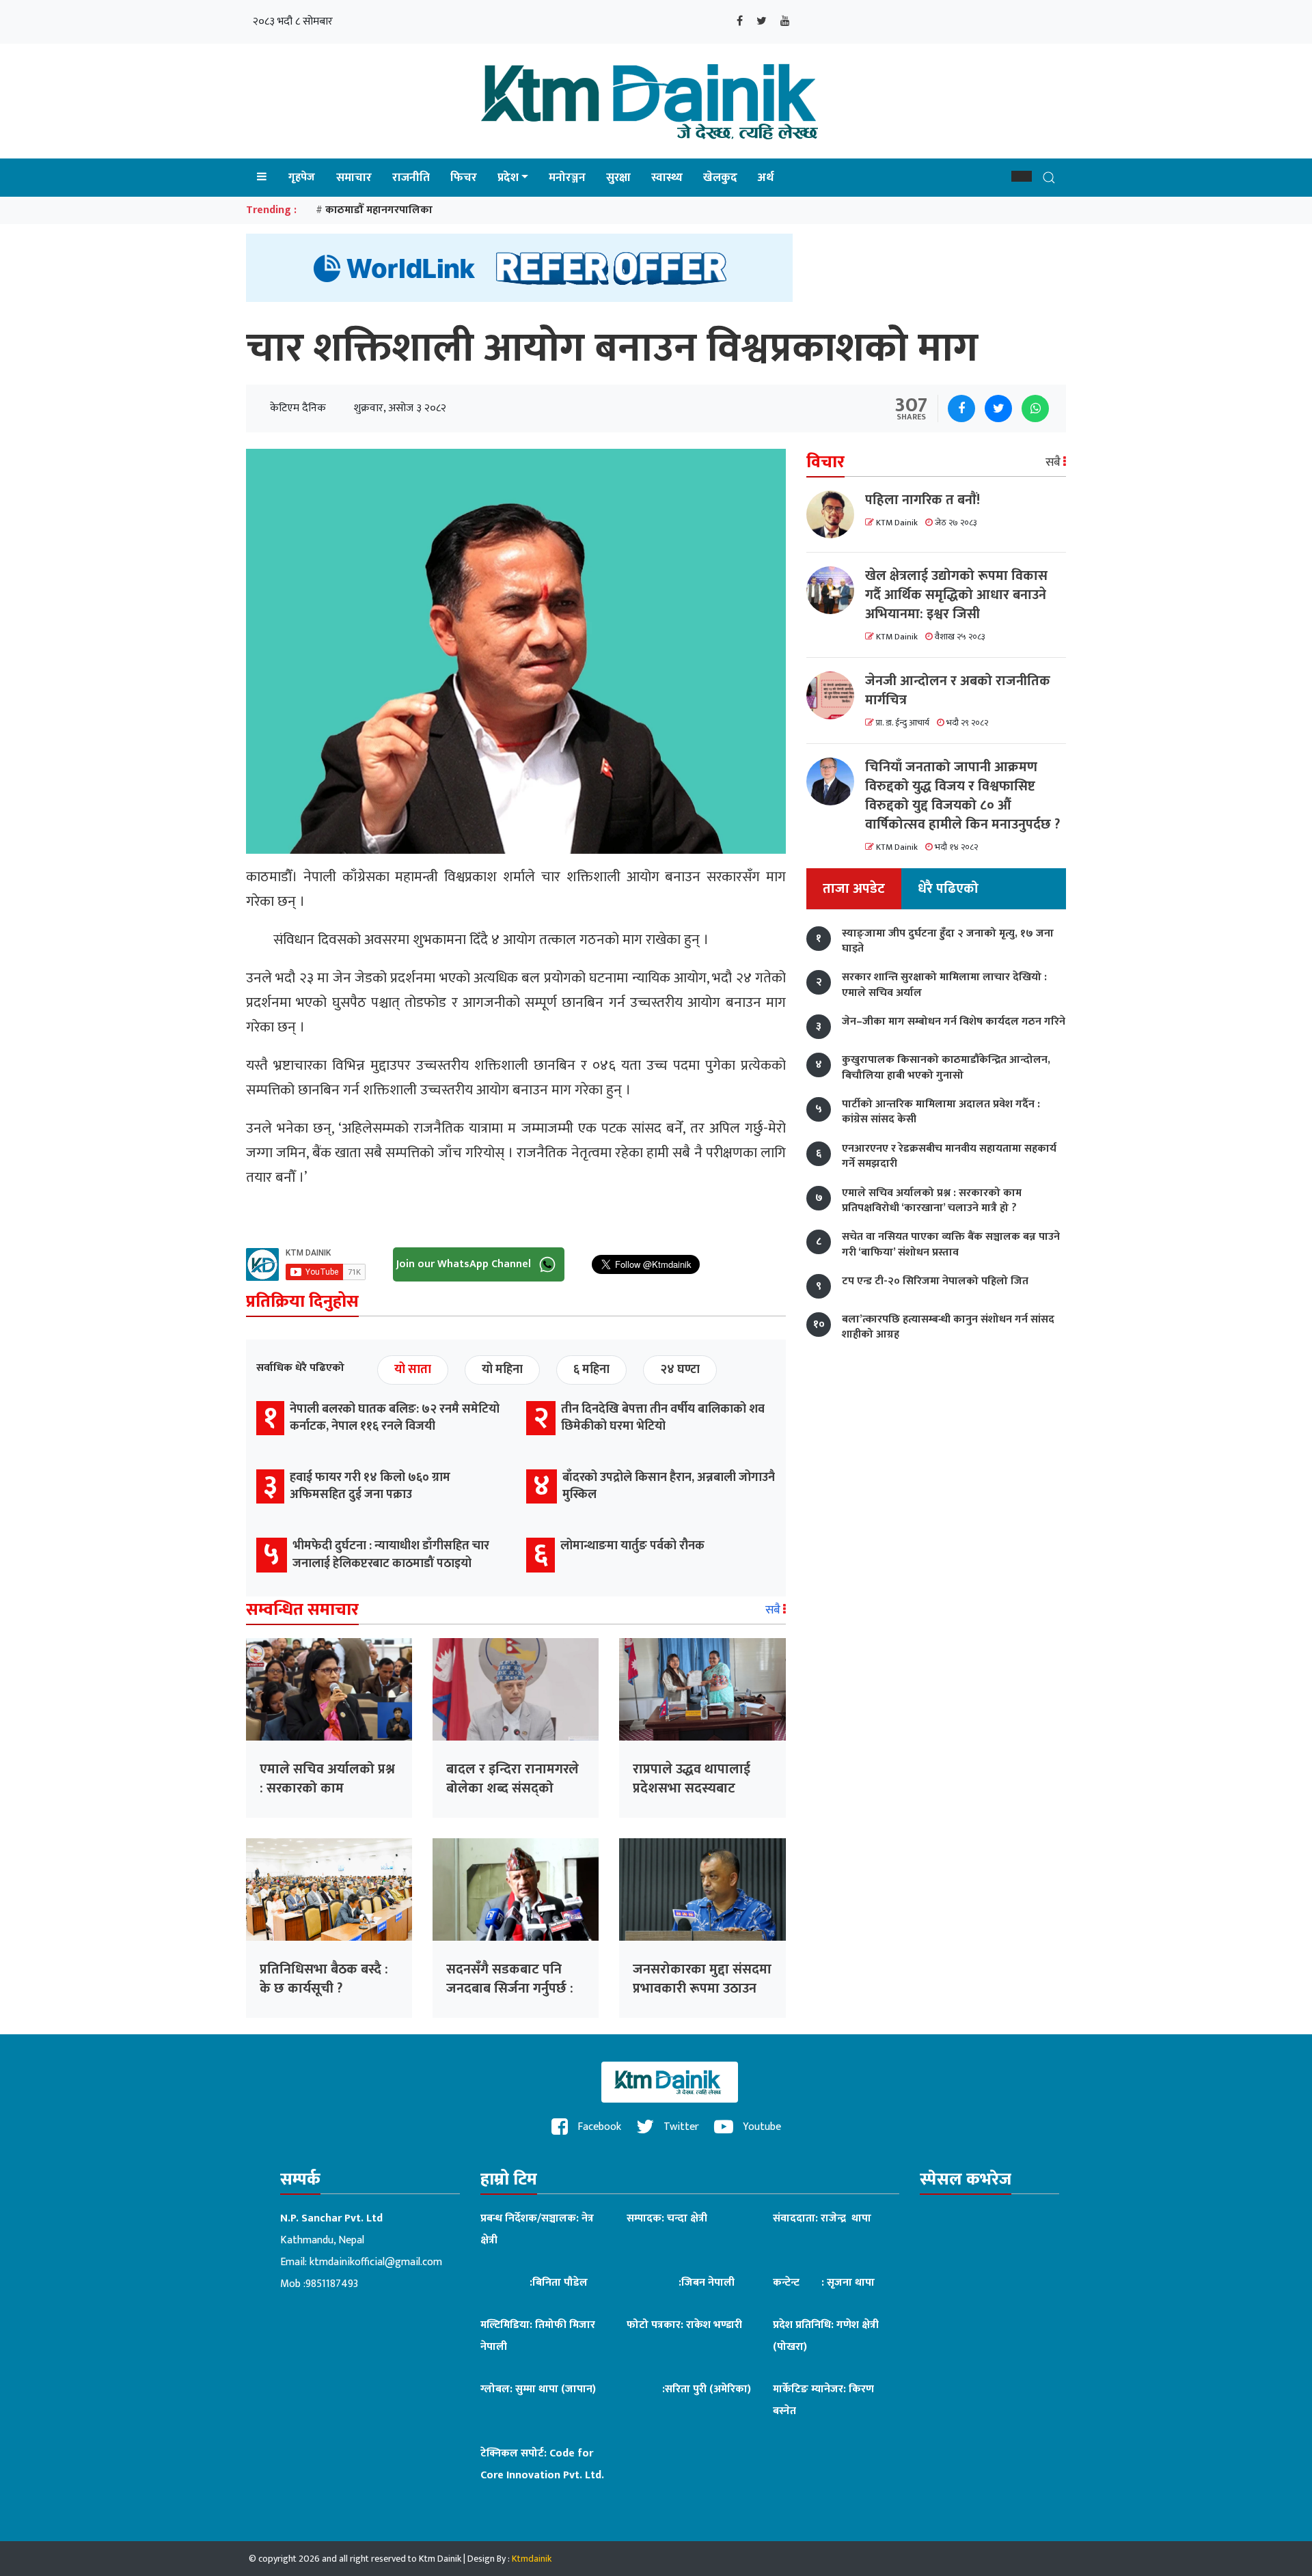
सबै (774, 1610)
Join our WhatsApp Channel (465, 1263)
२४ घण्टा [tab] (680, 1370)
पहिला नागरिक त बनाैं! (922, 500)
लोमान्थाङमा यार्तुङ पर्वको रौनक (632, 1546)
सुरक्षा (618, 178)
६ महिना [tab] (591, 1370)
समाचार (354, 178)
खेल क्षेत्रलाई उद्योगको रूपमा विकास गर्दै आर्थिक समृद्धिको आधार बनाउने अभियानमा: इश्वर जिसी (956, 595)
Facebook (598, 2127)
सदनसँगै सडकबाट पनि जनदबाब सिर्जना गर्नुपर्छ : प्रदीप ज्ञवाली (510, 1989)
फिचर (464, 178)
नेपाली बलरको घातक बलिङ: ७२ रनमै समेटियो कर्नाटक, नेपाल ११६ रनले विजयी (395, 1418)
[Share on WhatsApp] (1035, 408)
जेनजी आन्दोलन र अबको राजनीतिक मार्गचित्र (958, 691)
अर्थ (766, 178)
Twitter (680, 2127)
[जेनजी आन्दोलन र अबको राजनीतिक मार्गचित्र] (836, 695)
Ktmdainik (532, 2559)
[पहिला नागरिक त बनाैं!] (836, 514)
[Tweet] (998, 408)
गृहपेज (302, 177)
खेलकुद (720, 178)
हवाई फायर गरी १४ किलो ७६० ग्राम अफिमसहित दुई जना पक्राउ (370, 1486)
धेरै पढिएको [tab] (948, 889)
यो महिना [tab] (502, 1370)
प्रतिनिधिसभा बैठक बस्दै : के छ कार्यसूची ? (324, 1979)
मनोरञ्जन (567, 178)
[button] (1022, 176)
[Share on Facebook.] (961, 408)
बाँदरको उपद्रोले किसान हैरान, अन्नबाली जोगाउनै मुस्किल (669, 1486)
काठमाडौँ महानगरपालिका (379, 210)
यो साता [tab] (413, 1370)
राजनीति (411, 178)
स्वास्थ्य (667, 178)
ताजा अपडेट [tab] (854, 889)
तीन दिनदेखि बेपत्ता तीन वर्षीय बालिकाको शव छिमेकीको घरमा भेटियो (663, 1418)
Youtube (761, 2127)
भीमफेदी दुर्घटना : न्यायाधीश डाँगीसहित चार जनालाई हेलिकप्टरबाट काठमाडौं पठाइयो (391, 1554)
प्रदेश (508, 178)
